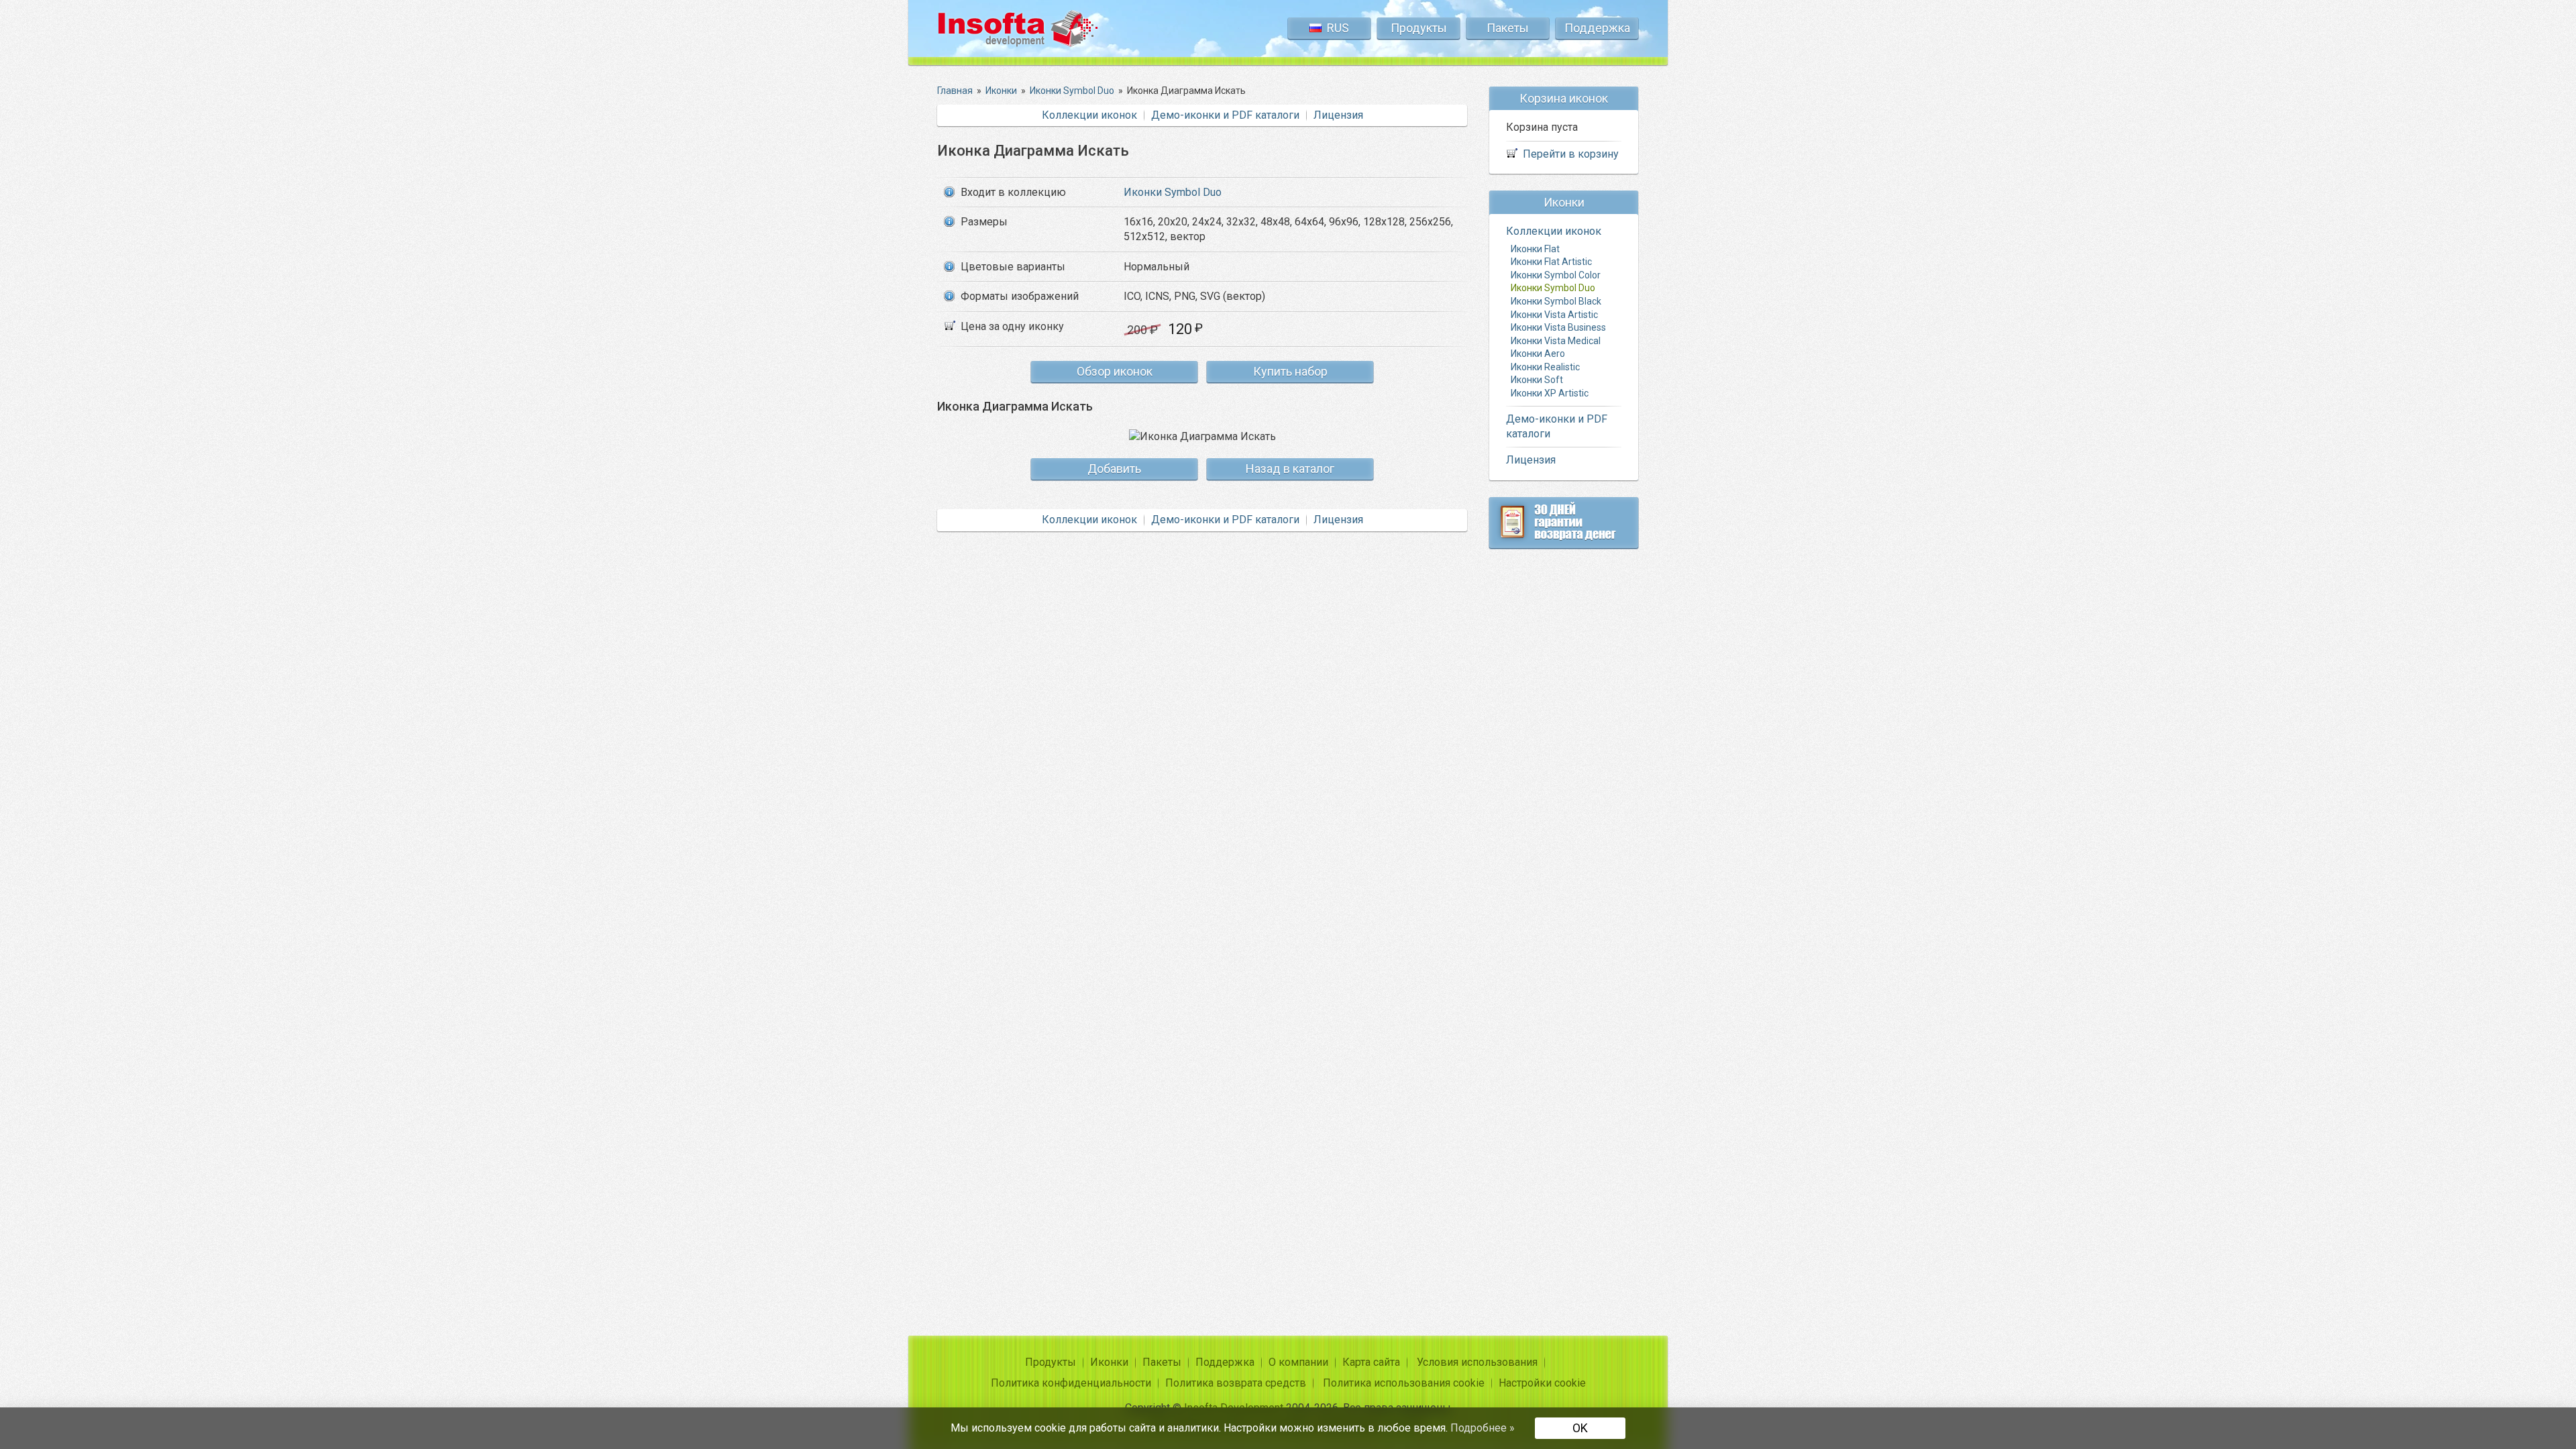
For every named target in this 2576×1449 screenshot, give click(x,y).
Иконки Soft (1537, 380)
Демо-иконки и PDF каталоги (1225, 115)
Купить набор (1290, 371)
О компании (1298, 1362)
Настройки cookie (1542, 1383)
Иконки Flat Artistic (1551, 262)
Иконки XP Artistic (1550, 393)
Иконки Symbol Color (1556, 275)
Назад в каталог (1290, 469)
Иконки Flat (1535, 249)
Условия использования (1477, 1362)
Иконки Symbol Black (1556, 301)
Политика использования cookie (1404, 1383)
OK (1580, 1428)
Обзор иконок (1115, 371)
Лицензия (1338, 115)
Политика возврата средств (1236, 1383)
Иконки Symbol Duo (1173, 192)
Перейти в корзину (1571, 154)
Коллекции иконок (1089, 115)
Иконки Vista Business (1558, 327)
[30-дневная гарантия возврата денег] (1564, 523)
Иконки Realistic (1545, 367)
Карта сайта (1371, 1362)
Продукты (1419, 28)
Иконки (1109, 1362)
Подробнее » (1483, 1428)
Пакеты (1508, 28)
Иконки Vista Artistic (1554, 315)
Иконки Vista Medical (1556, 341)
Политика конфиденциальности (1071, 1383)
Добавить (1114, 469)
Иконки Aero (1538, 354)
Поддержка (1597, 28)
